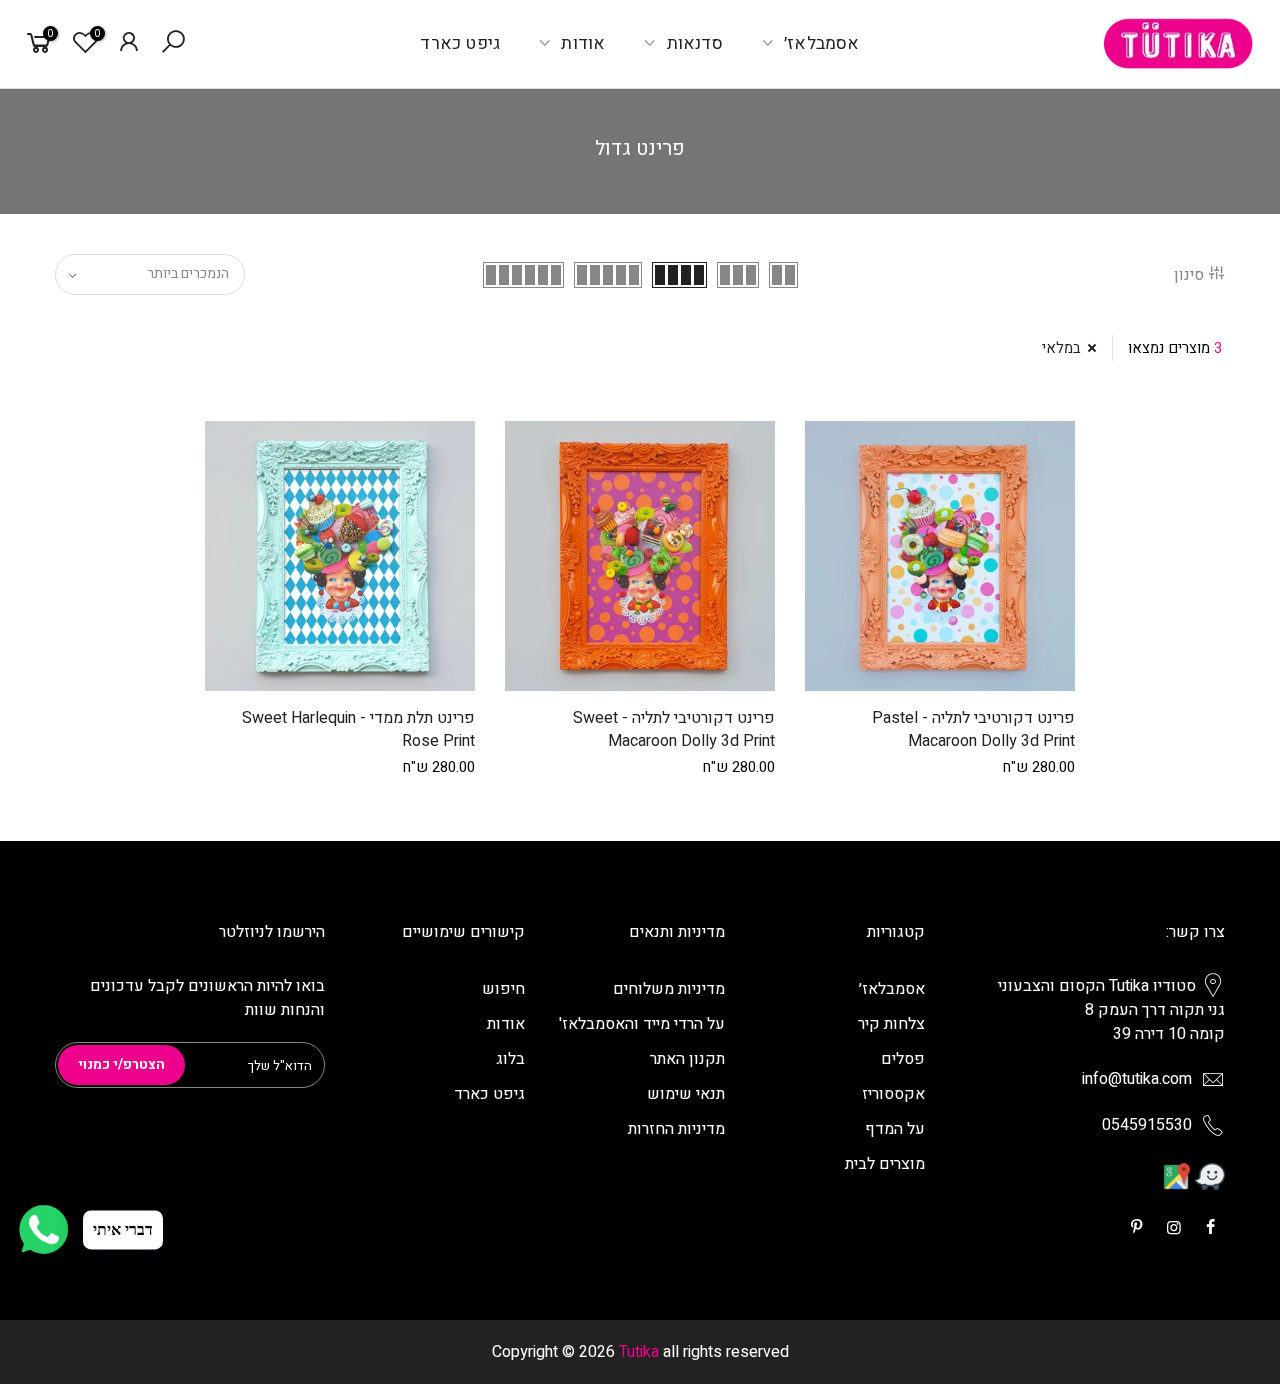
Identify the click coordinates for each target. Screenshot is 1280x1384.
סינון (1189, 275)
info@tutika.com (1137, 1079)
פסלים (903, 1059)
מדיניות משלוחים (669, 989)
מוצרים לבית (885, 1164)
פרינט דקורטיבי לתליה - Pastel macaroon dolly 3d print (973, 729)
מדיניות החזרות (676, 1129)
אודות (583, 43)
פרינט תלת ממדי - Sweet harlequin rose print (358, 729)
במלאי (1061, 348)
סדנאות (695, 43)
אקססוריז (893, 1094)
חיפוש (503, 989)
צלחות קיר (891, 1024)
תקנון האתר (687, 1059)
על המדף (895, 1129)
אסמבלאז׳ (822, 43)
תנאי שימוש (686, 1094)
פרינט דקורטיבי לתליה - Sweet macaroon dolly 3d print (674, 729)
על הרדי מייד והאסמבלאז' (642, 1024)
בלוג (510, 1059)
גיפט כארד (460, 43)
